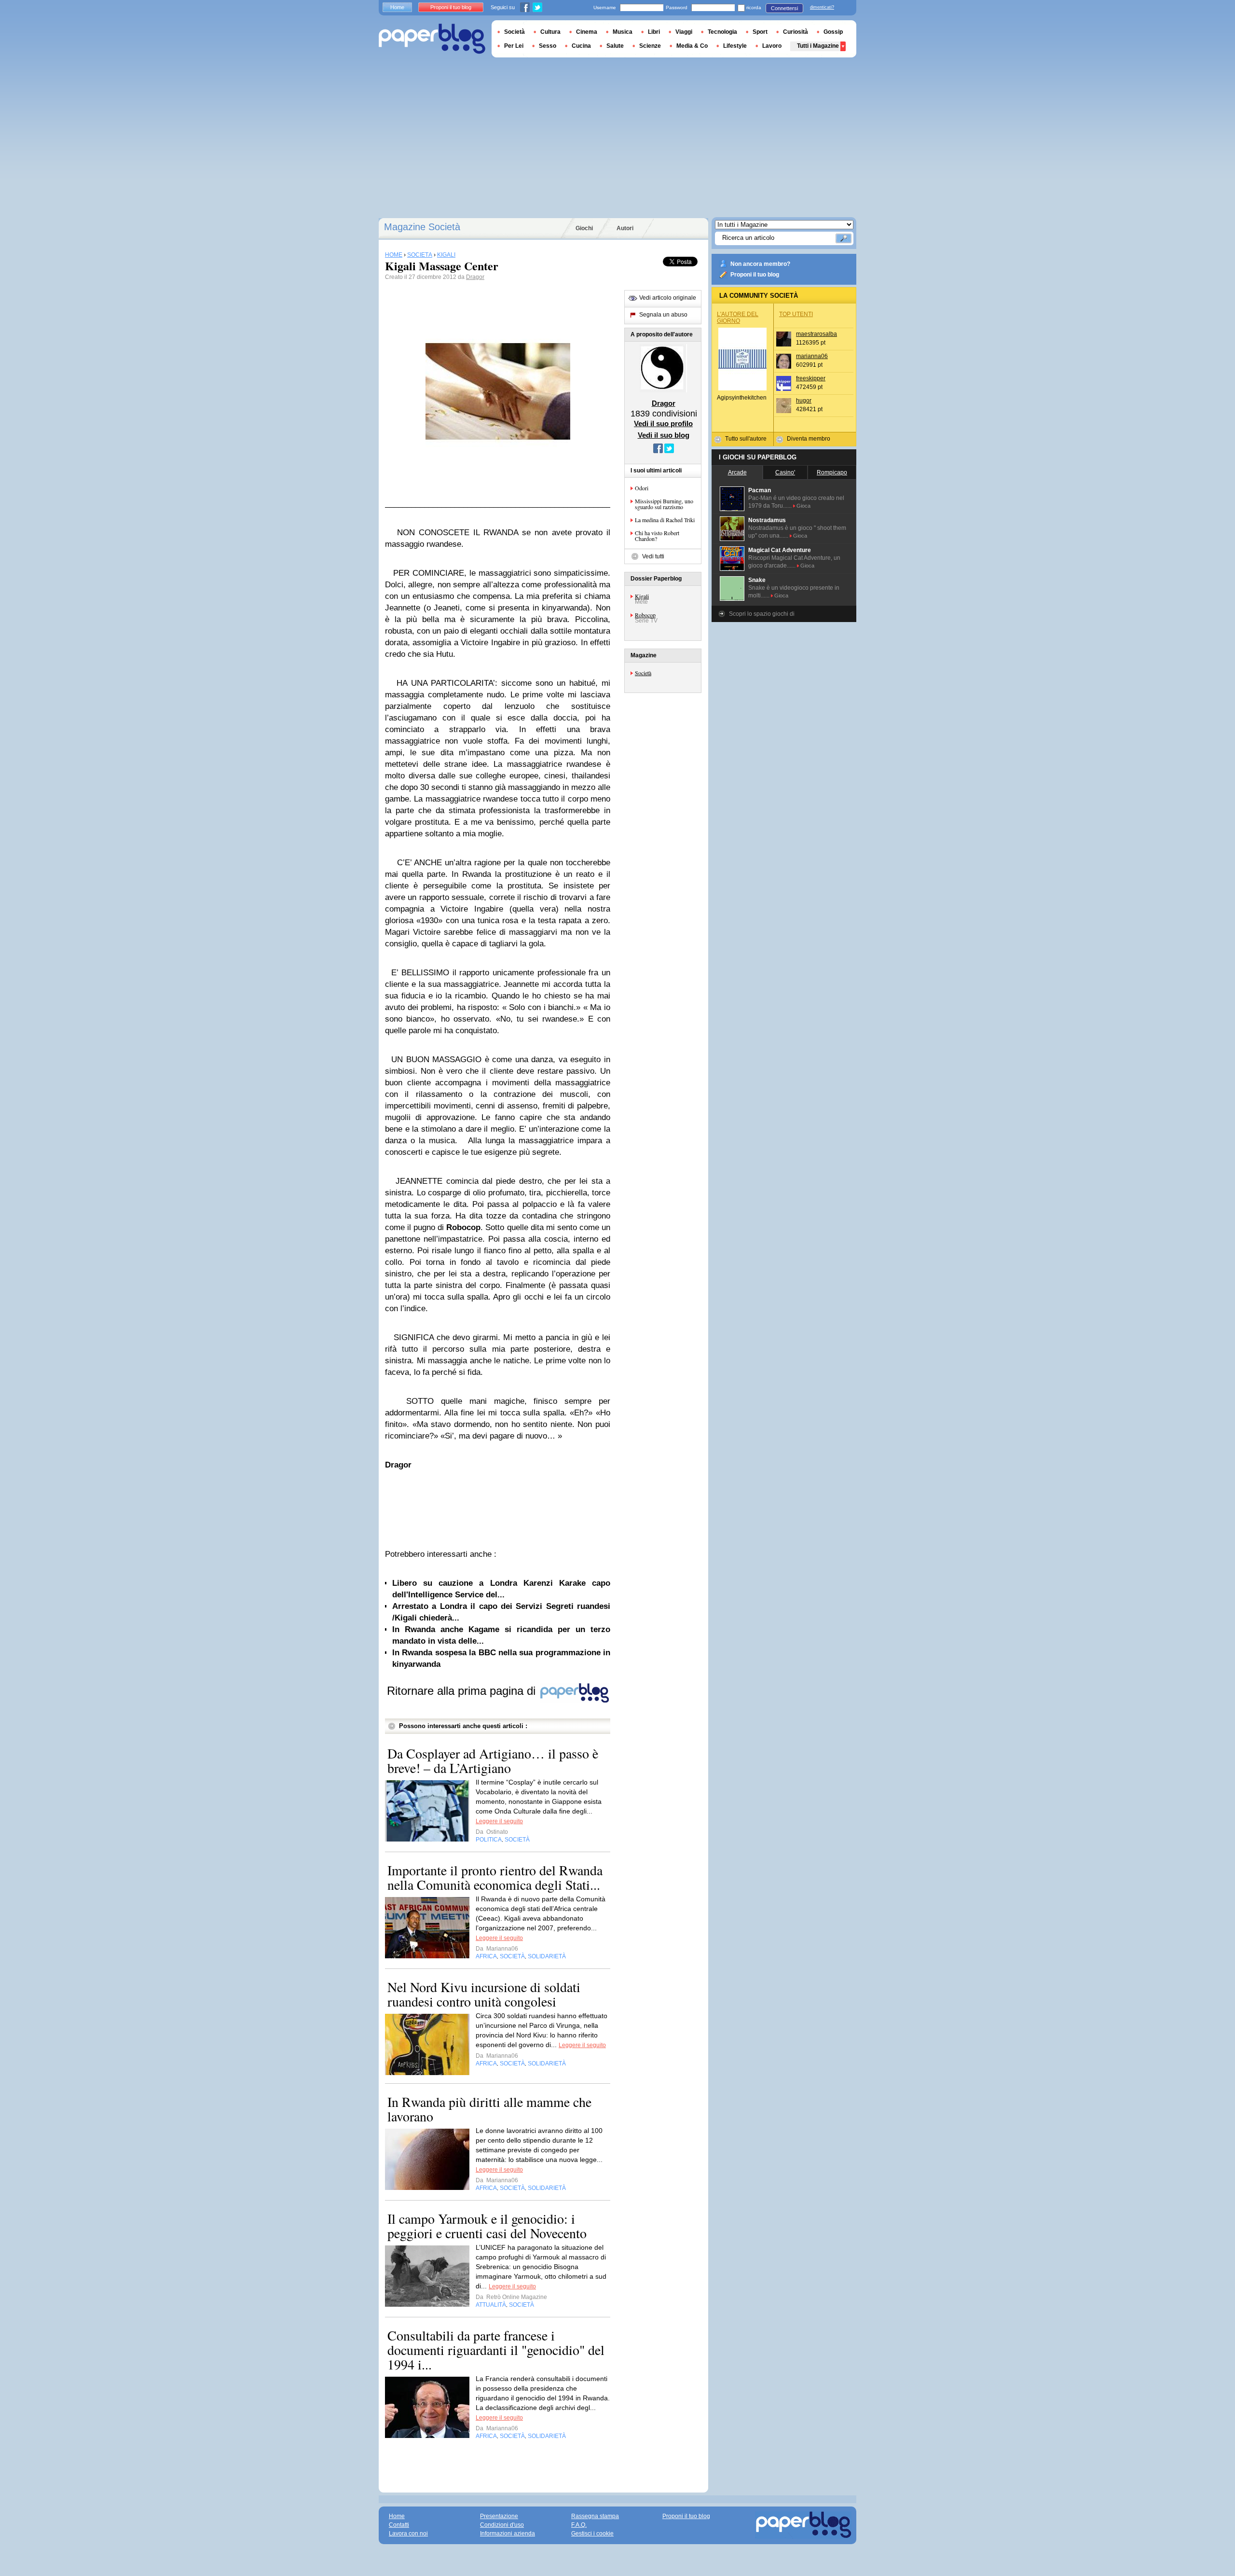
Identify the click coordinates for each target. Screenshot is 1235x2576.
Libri (654, 32)
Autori (625, 228)
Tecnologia (722, 32)
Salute (615, 46)
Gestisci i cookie (592, 2534)
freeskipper (811, 378)
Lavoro (772, 46)
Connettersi (784, 8)
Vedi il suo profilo (663, 423)
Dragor (475, 277)
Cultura (550, 32)
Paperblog (432, 39)
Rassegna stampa (595, 2516)
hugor (804, 401)
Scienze (650, 46)
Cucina (581, 46)
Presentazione (499, 2516)
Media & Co (692, 46)
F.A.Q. (579, 2525)
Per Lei (514, 46)
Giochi (584, 228)
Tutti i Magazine (818, 46)
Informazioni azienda (508, 2534)
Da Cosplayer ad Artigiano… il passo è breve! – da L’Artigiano (493, 1760)
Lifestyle (735, 46)
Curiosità (796, 32)
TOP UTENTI (796, 314)
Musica (623, 32)
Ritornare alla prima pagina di (463, 1691)
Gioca (803, 506)
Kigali (642, 596)
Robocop (645, 615)
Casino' (785, 472)
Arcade (737, 472)
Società (643, 673)
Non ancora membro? (760, 264)
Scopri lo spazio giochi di (762, 614)
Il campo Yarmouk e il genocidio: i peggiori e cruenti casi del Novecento (487, 2226)
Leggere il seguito (499, 1821)
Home (397, 7)
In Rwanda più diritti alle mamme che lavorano (489, 2109)
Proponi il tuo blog (755, 275)
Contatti (399, 2525)
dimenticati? (822, 7)
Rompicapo (832, 472)
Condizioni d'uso (502, 2525)
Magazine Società (422, 227)
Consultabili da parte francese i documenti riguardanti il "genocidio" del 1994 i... (496, 2350)
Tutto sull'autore (746, 439)
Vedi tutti (653, 556)
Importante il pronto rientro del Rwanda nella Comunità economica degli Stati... (495, 1877)
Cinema (587, 32)
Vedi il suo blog (664, 435)
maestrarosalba (816, 334)
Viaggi (684, 32)
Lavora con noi (408, 2534)
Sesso (548, 46)
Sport (760, 32)
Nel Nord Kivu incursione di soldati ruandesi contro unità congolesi (484, 1994)
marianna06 (812, 356)
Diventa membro (809, 439)
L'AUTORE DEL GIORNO (738, 318)
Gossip (833, 32)
